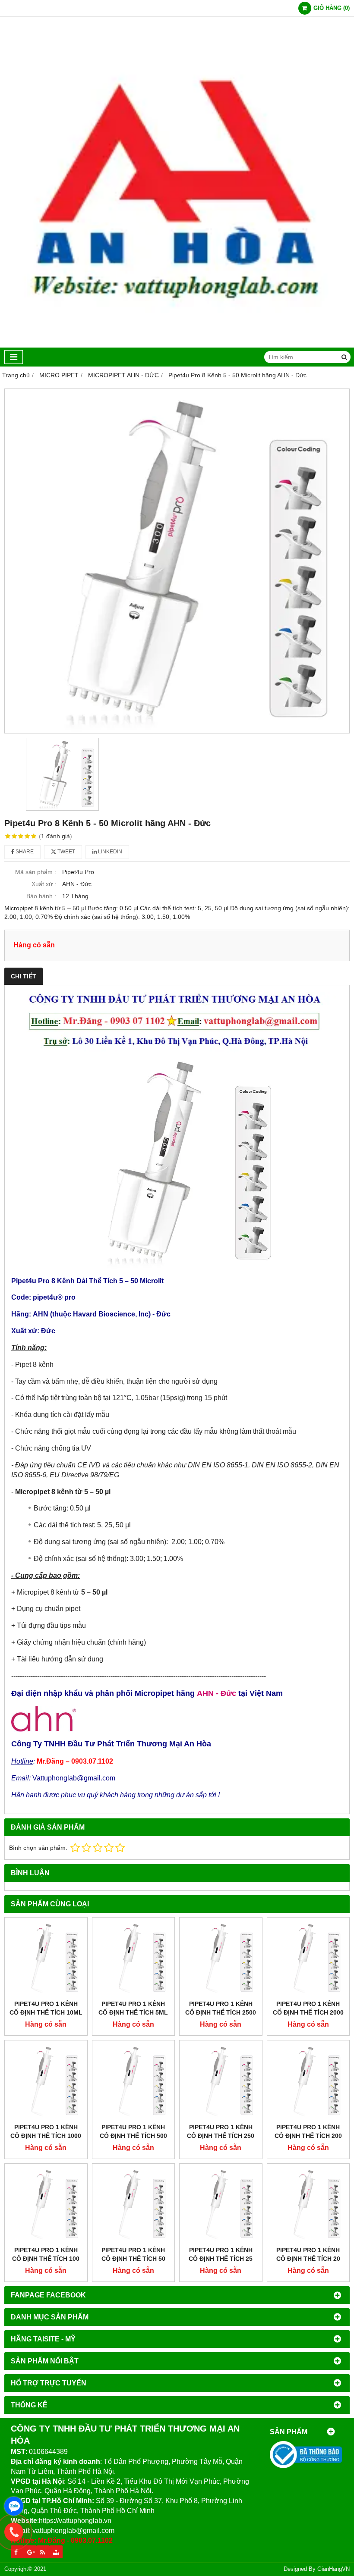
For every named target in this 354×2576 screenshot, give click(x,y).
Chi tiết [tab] (24, 976)
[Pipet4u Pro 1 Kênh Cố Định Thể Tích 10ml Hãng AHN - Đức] (46, 1959)
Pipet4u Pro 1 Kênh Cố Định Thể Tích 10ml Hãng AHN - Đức (46, 2012)
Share (24, 852)
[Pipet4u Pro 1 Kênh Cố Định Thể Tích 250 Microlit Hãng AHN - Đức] (221, 2082)
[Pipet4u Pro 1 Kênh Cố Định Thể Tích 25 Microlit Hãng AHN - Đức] (221, 2205)
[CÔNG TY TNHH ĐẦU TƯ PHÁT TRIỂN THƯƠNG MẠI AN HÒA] (177, 345)
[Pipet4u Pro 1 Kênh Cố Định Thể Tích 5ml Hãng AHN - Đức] (134, 1959)
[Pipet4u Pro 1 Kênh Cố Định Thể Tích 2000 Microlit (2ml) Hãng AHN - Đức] (308, 1959)
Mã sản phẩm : (36, 872)
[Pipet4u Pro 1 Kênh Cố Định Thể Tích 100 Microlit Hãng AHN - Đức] (46, 2205)
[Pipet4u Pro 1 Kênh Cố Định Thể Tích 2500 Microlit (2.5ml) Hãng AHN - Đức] (221, 1959)
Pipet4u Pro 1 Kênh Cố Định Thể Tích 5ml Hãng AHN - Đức (133, 2012)
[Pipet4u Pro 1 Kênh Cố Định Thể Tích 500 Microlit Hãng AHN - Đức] (134, 2082)
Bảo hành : (41, 896)
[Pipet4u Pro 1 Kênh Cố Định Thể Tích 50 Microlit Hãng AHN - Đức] (134, 2205)
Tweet (66, 852)
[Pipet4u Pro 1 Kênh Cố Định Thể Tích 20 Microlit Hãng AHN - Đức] (308, 2205)
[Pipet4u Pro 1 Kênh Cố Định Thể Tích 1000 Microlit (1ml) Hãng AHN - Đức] (46, 2082)
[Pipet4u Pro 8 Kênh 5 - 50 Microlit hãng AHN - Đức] (177, 561)
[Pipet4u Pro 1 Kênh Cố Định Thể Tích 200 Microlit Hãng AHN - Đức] (308, 2082)
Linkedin (109, 852)
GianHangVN (333, 2569)
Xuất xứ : (44, 884)
